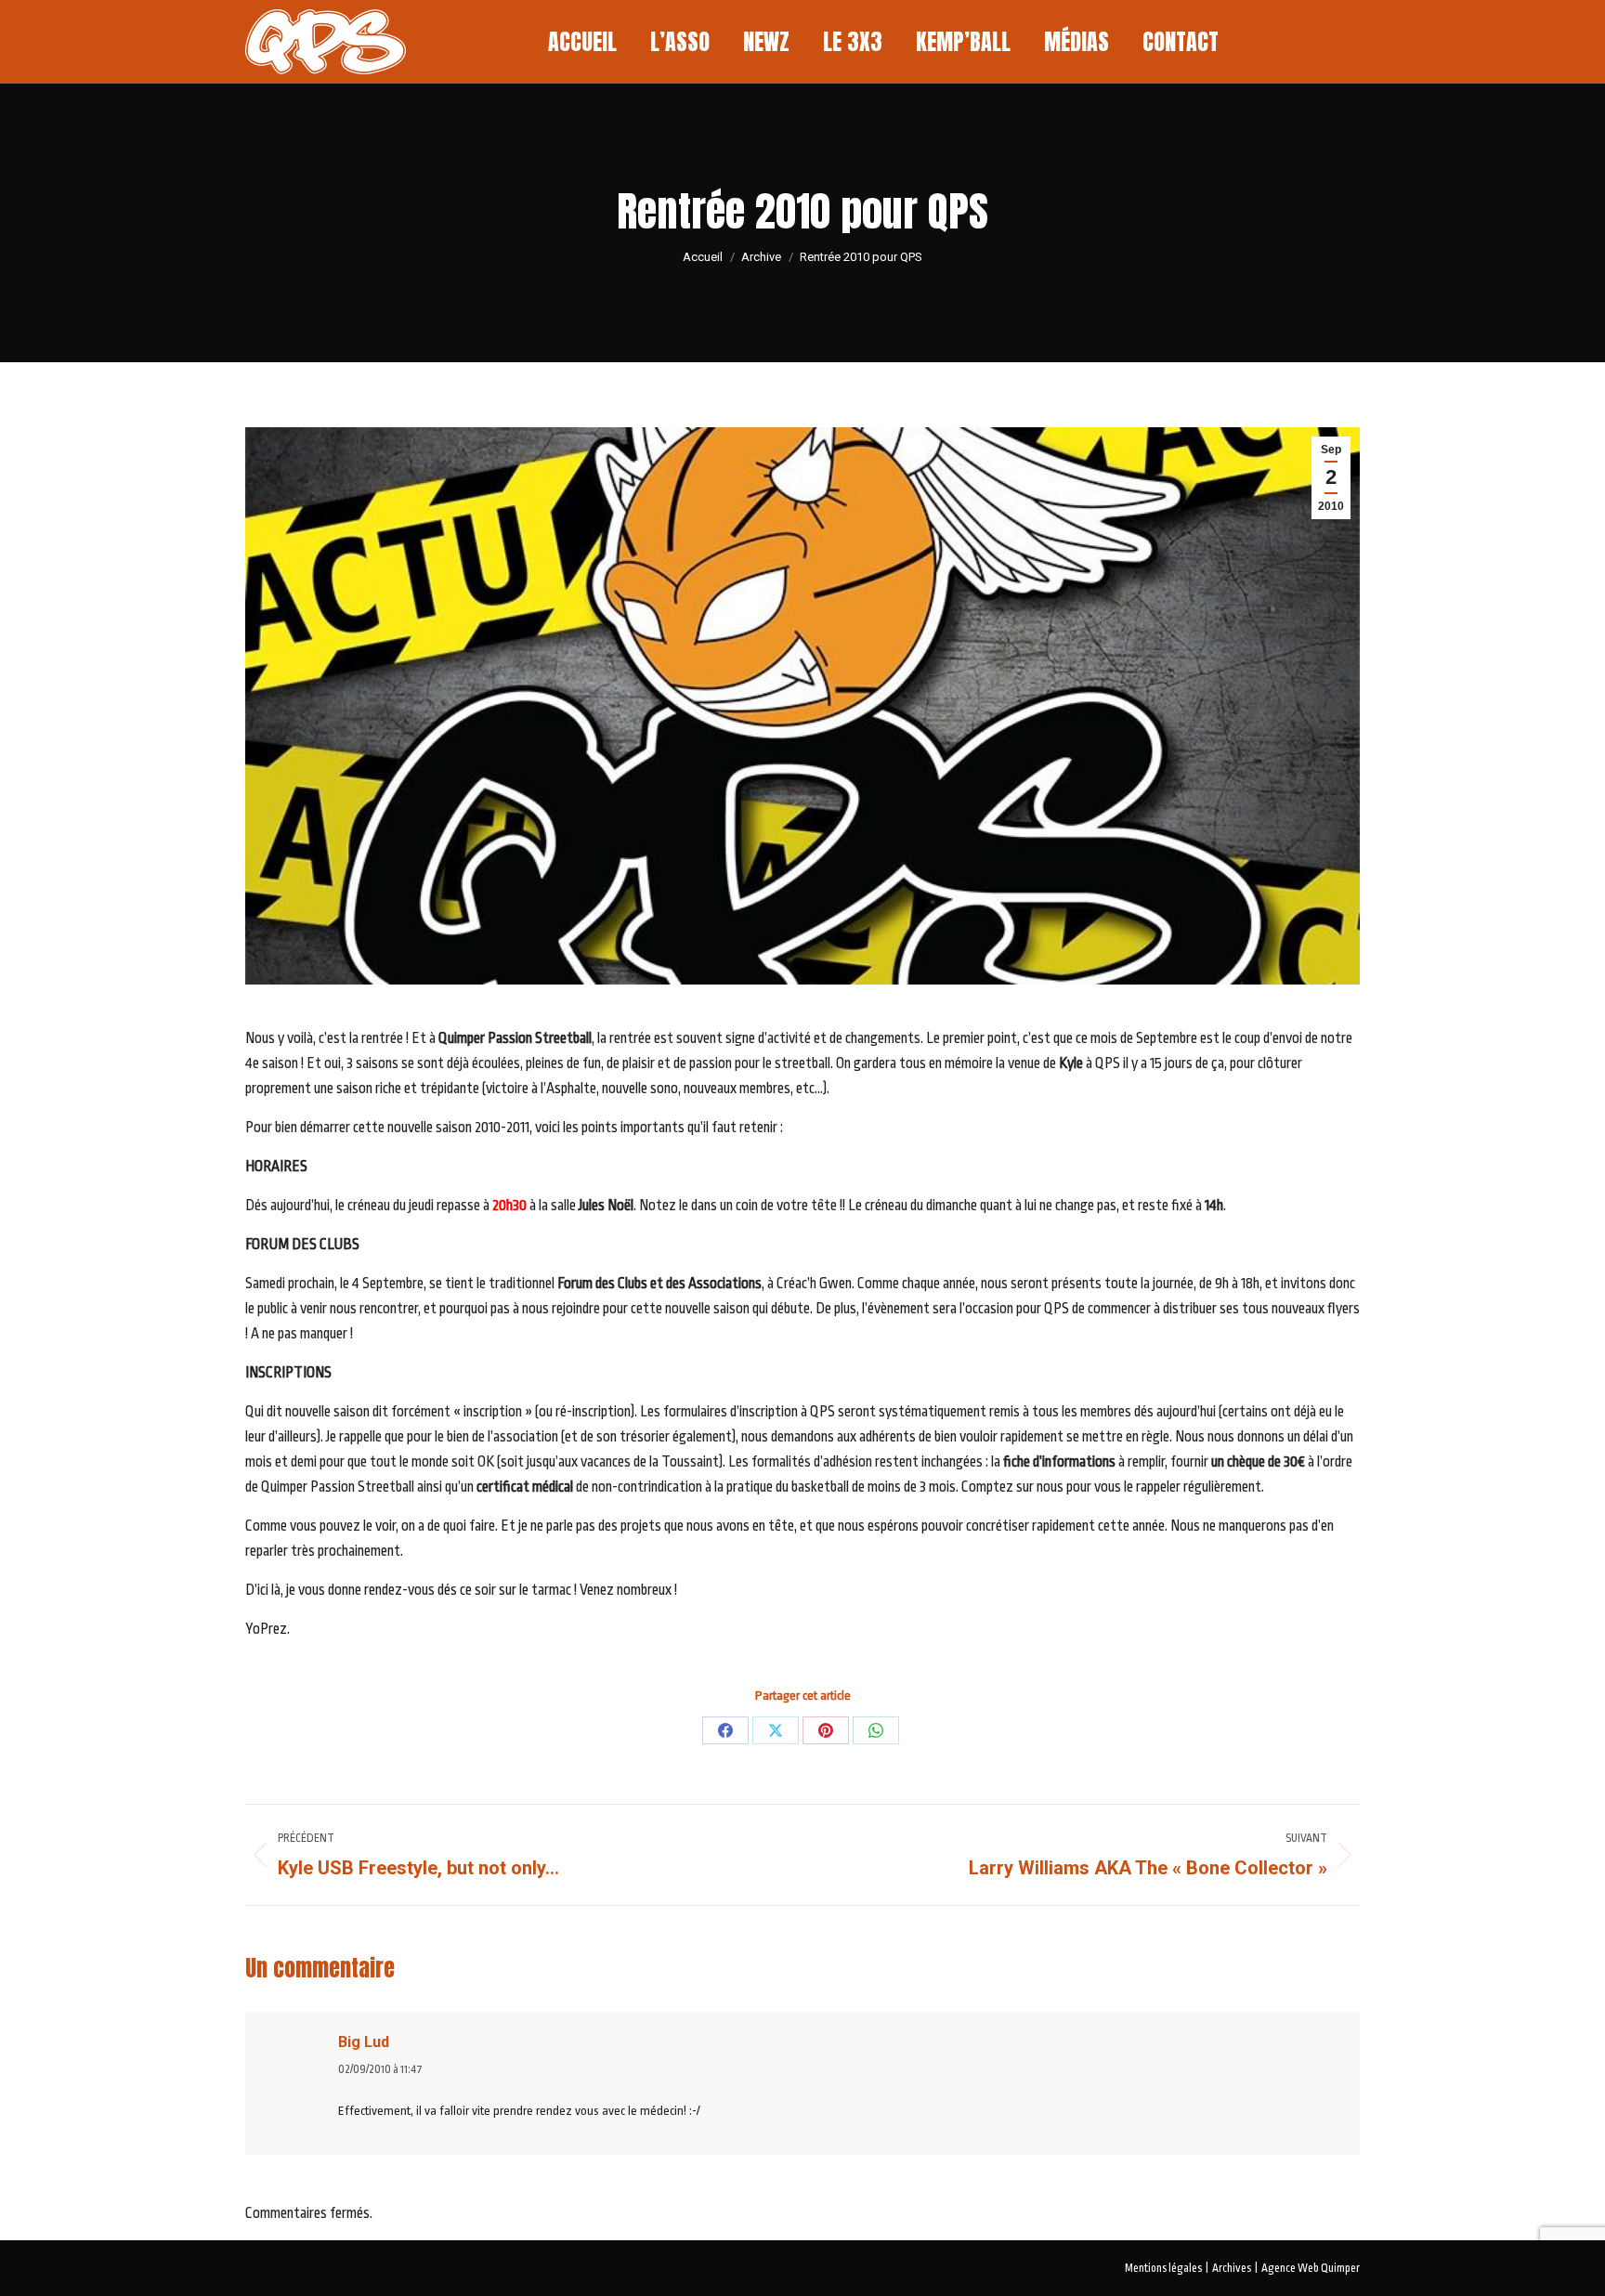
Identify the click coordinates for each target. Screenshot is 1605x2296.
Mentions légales (1163, 2268)
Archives (1232, 2268)
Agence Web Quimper (1311, 2268)
